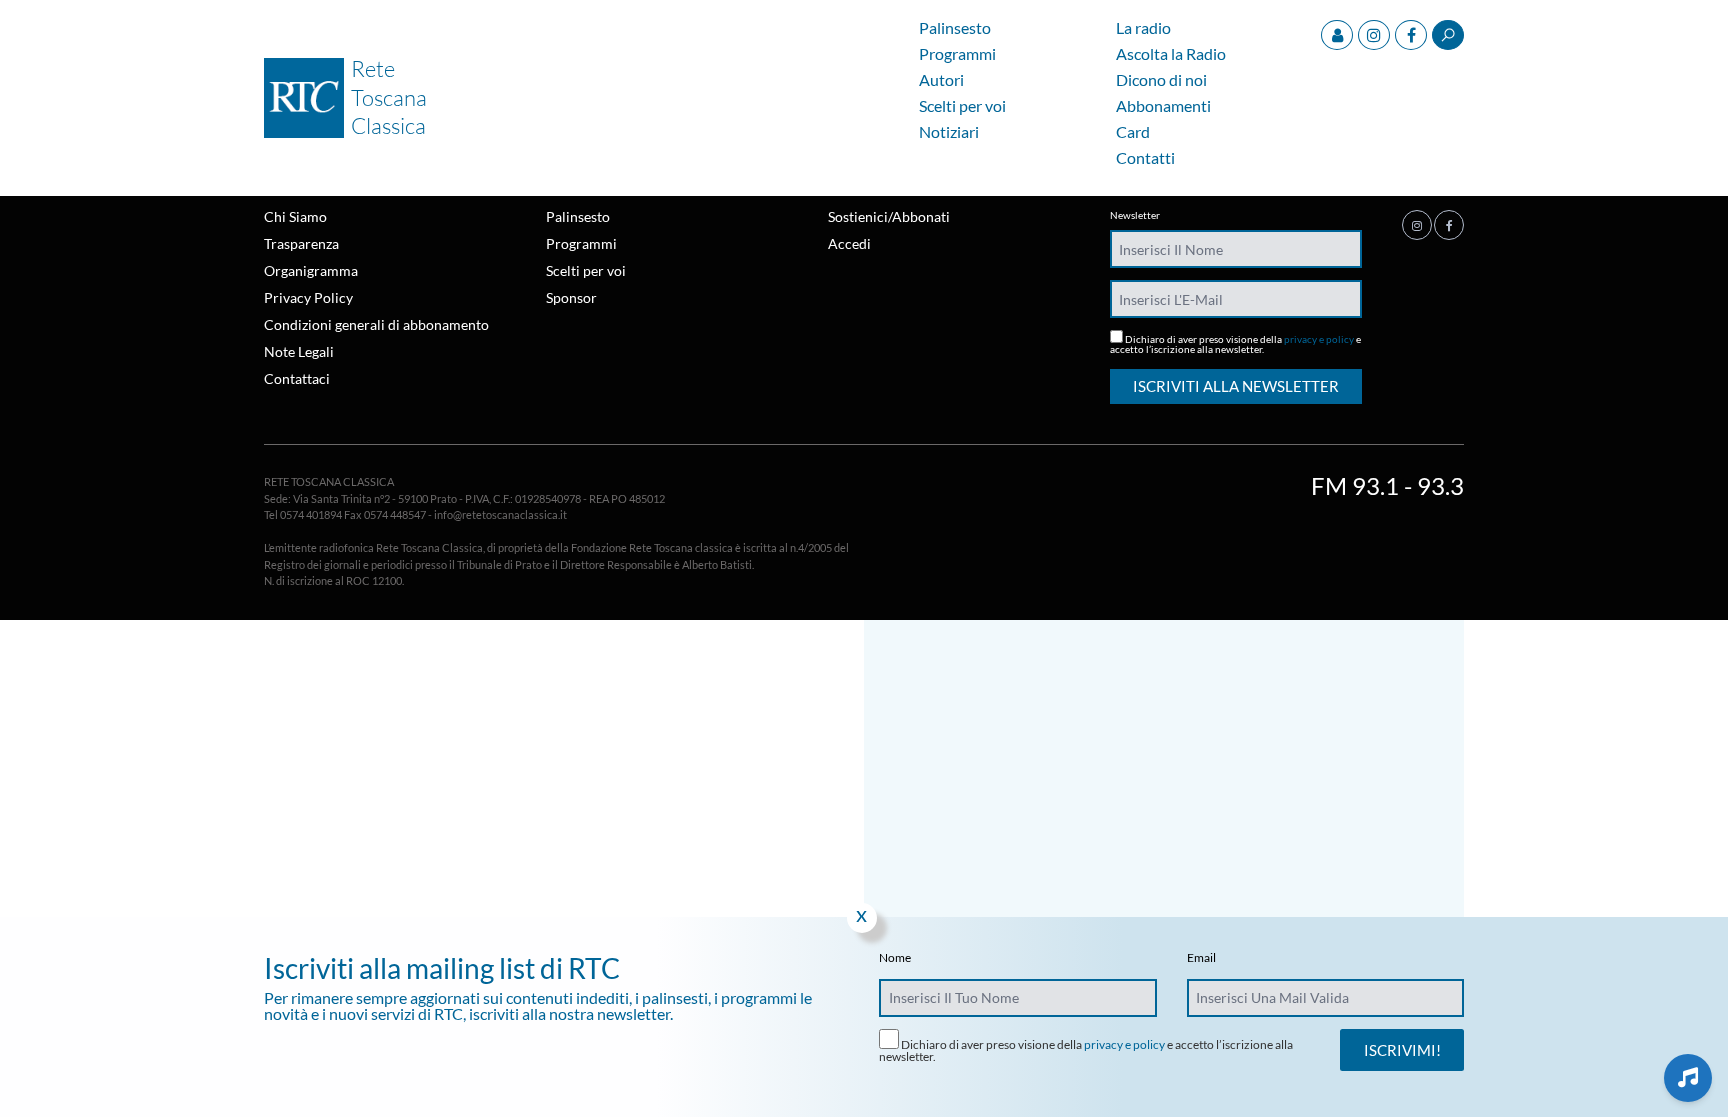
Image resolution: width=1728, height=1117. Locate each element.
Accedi (849, 243)
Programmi (957, 54)
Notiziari (949, 132)
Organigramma (311, 270)
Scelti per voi (962, 106)
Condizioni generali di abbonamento (376, 324)
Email (1201, 958)
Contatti (1145, 158)
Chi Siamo (295, 216)
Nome (895, 958)
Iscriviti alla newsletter (1236, 386)
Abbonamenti (1163, 106)
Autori (941, 80)
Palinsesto (955, 28)
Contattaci (297, 378)
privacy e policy (1319, 339)
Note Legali (299, 351)
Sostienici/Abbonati (889, 216)
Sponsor (571, 297)
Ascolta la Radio (1171, 54)
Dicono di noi (1161, 80)
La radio (1143, 28)
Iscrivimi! (1402, 1050)
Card (1133, 132)
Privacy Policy (308, 297)
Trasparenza (301, 243)
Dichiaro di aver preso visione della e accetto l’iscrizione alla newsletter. (1235, 343)
